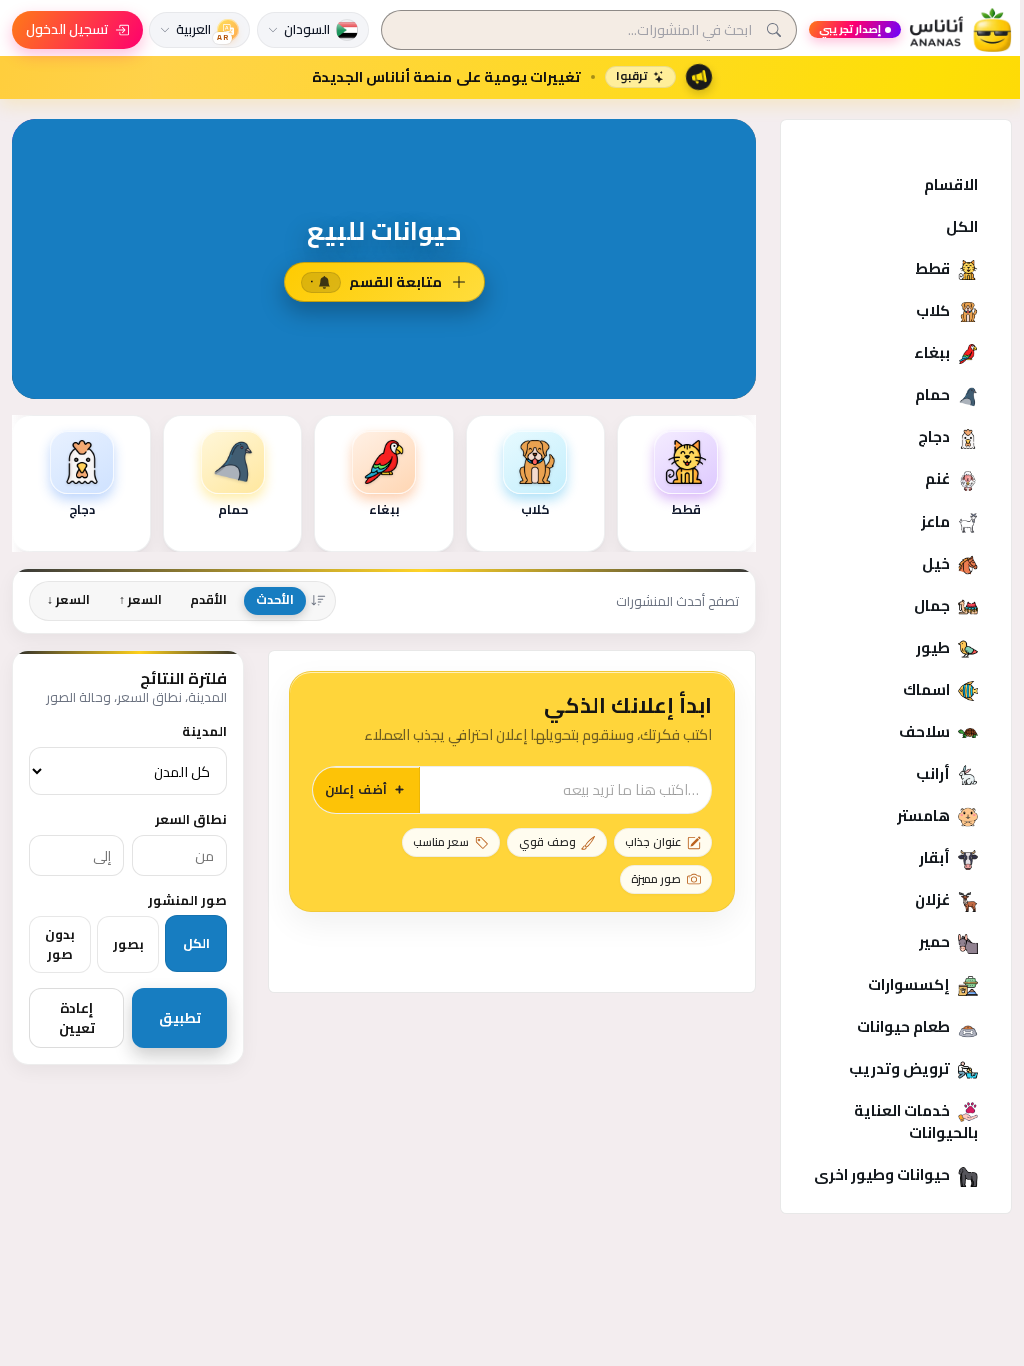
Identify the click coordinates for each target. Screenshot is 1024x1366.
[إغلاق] (149, 484)
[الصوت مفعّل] (185, 484)
